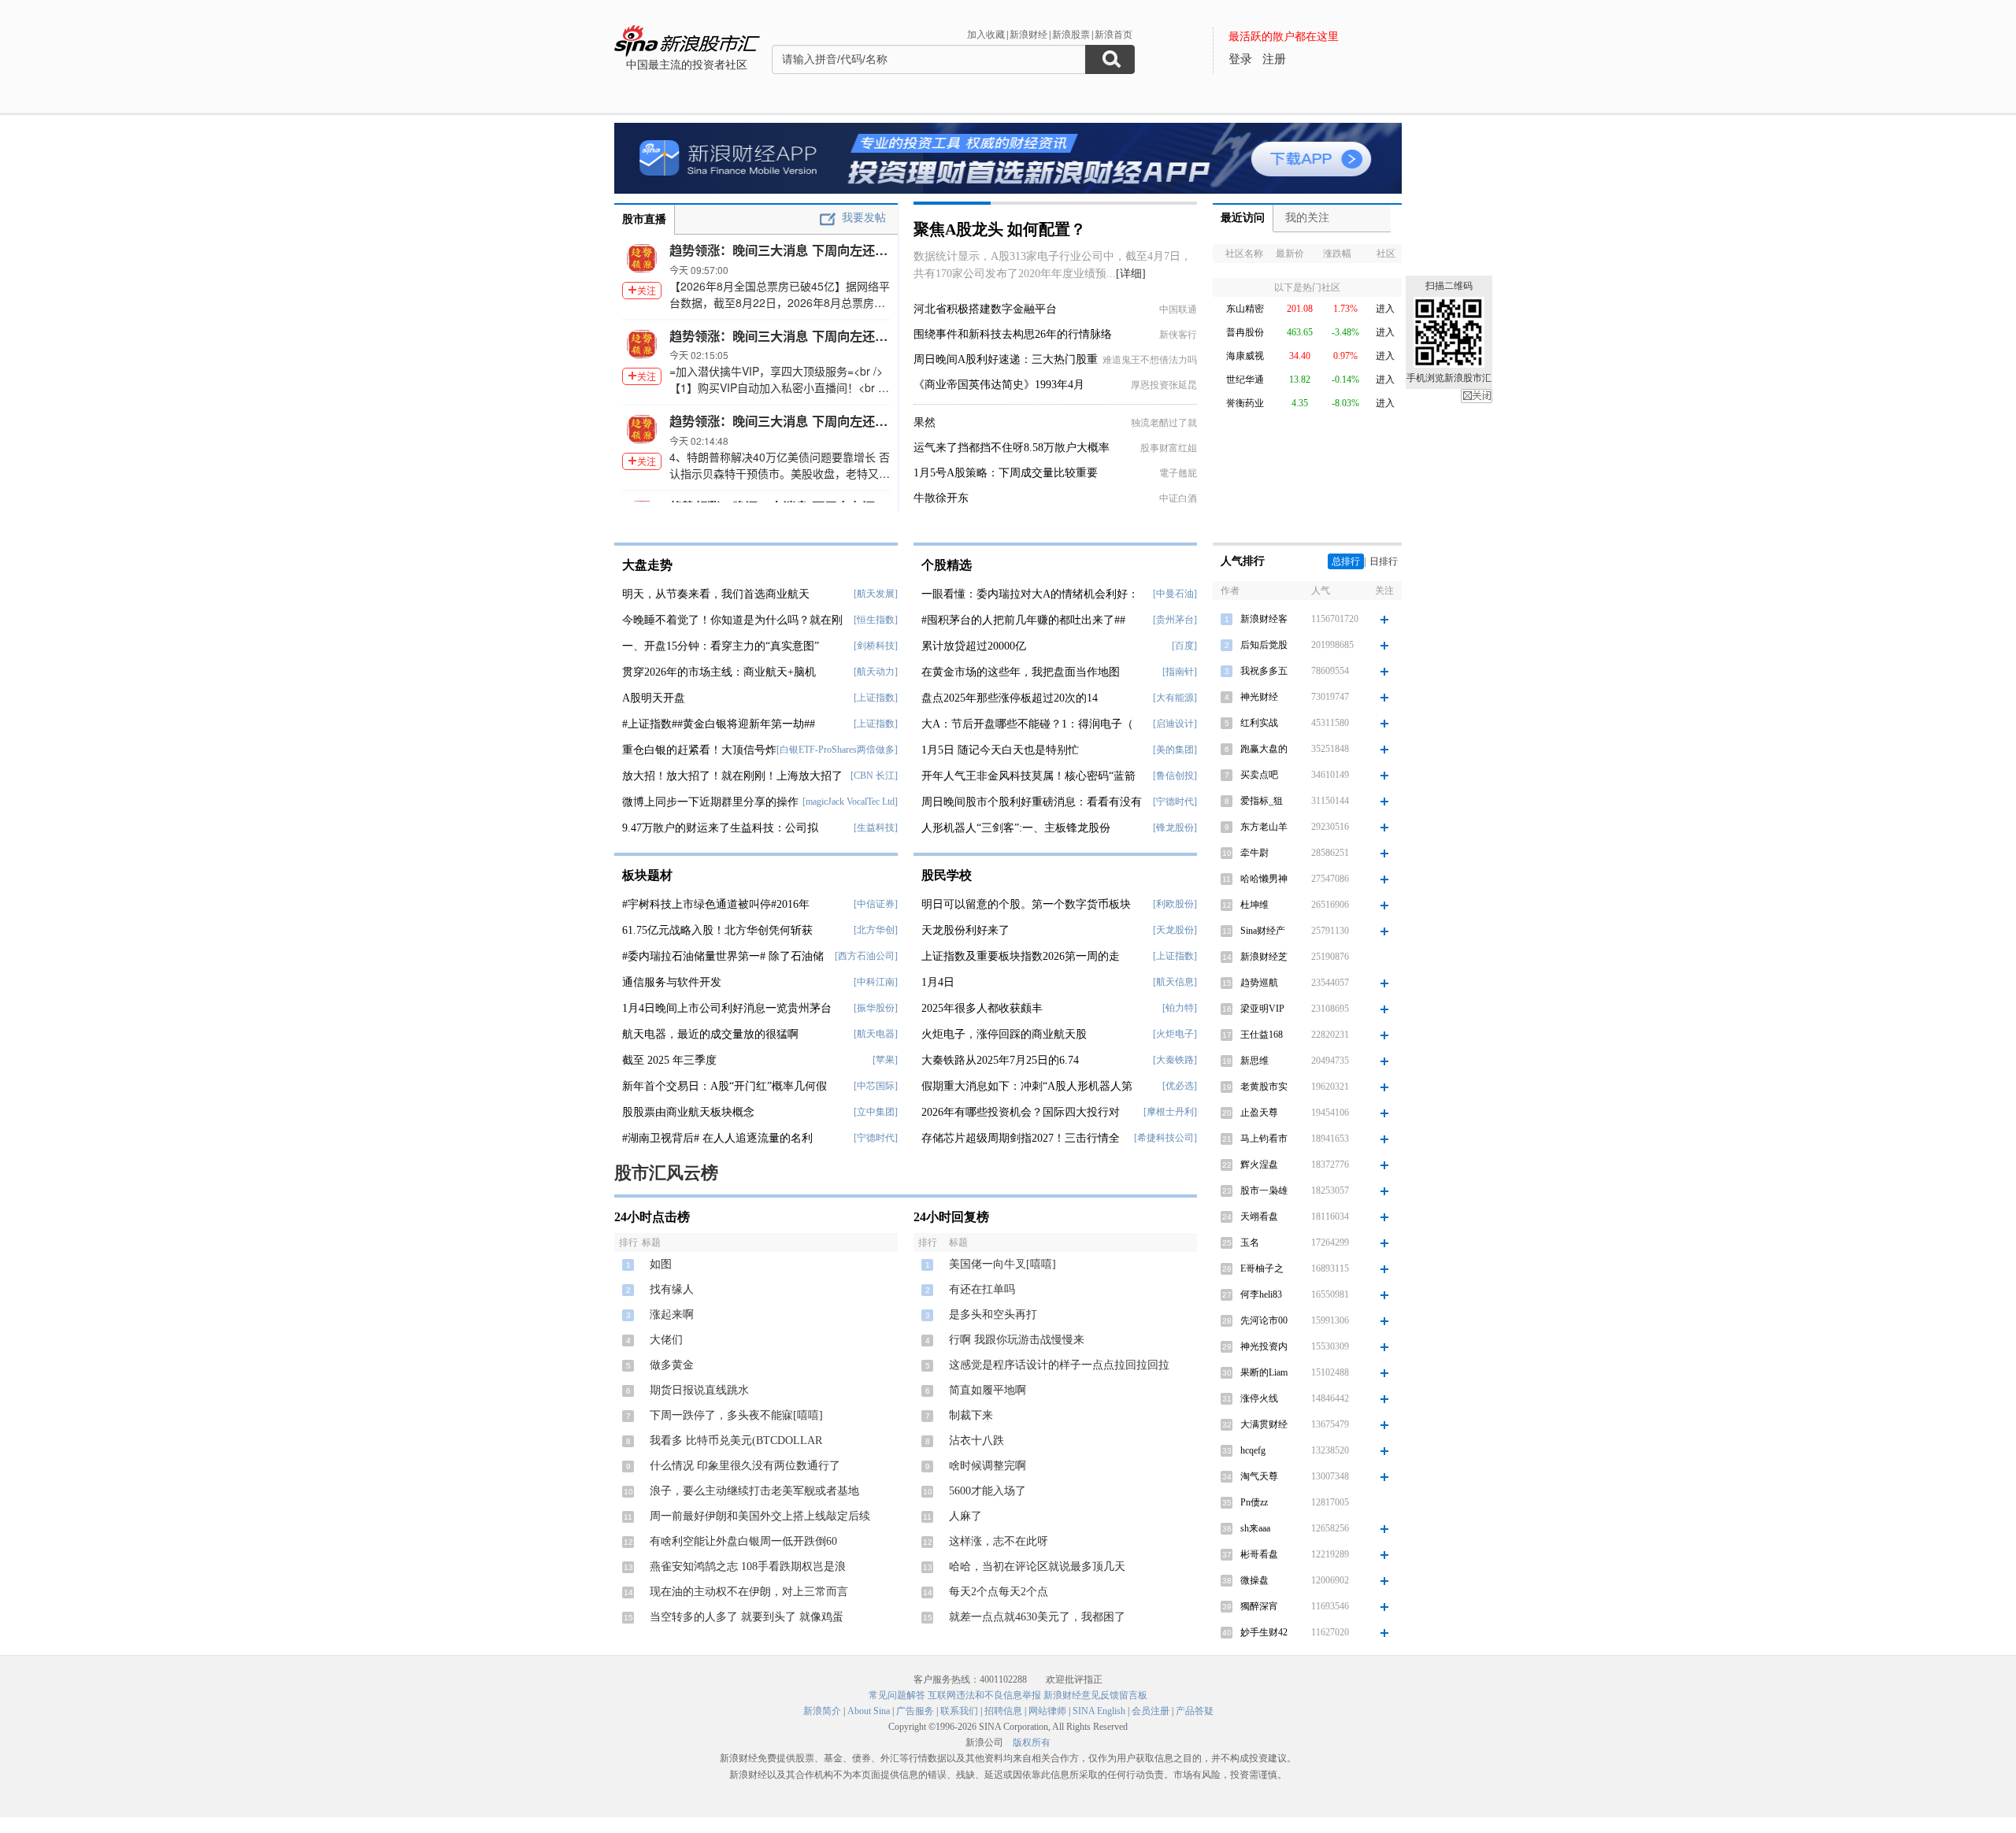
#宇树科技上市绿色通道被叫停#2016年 (716, 904)
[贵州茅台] (1175, 620)
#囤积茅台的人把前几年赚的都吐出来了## (1023, 620)
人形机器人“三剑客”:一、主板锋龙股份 (1016, 828)
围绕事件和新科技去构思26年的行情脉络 (1013, 334)
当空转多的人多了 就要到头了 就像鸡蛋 (747, 1617)
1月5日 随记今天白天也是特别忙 (1000, 750)
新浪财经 (1028, 35)
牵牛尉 (1254, 853)
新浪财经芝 (1264, 957)
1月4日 (938, 982)
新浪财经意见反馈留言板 (1095, 1695)
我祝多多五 (1264, 671)
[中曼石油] (1175, 594)
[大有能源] (1175, 698)
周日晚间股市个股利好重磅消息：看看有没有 (1032, 802)
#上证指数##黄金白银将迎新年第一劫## (719, 724)
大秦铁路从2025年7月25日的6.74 (1000, 1060)
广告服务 (915, 1711)
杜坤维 (1254, 905)
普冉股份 (1245, 332)
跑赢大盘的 (1264, 749)
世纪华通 (1245, 380)
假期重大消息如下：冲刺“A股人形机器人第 (1027, 1086)
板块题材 (647, 875)
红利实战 (1259, 723)
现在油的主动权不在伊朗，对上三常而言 (749, 1592)
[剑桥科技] (876, 646)
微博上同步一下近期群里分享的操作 (710, 802)
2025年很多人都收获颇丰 (982, 1008)
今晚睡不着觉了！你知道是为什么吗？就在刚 (732, 620)
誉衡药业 (1245, 403)
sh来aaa (1255, 1528)
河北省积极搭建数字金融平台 (985, 309)
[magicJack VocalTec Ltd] (850, 802)
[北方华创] (876, 930)
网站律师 (1047, 1711)
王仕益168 (1262, 1035)
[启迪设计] (1175, 724)
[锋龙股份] (1175, 828)
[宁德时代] (876, 1138)
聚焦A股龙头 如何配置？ (1000, 229)
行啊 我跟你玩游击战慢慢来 (1017, 1340)
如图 (661, 1264)
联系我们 (959, 1711)
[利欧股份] (1175, 904)
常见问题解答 (897, 1695)
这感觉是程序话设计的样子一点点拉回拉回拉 (1059, 1365)
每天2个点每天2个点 (999, 1592)
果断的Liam (1264, 1372)
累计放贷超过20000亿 (974, 646)
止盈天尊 (1259, 1113)
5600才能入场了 (988, 1491)
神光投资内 (1264, 1346)
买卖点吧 (1259, 775)
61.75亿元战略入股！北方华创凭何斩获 (717, 930)
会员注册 (1151, 1711)
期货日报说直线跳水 (699, 1390)
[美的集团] (1175, 750)
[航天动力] (876, 672)
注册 (1274, 59)
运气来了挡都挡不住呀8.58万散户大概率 (1012, 448)
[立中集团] (876, 1112)
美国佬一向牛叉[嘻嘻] (1002, 1264)
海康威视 (1245, 356)
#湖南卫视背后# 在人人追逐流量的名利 (717, 1138)
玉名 (1250, 1242)
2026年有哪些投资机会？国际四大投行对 (1021, 1112)
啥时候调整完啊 (988, 1466)
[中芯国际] (876, 1086)
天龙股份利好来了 (965, 930)
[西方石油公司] (866, 956)
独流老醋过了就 (1164, 423)
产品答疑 (1195, 1711)
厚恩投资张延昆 (1164, 385)
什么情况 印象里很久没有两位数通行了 (745, 1466)
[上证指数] (876, 698)
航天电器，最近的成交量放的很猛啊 (710, 1034)
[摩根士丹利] (1170, 1112)
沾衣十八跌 (976, 1440)
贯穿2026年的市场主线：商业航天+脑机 (719, 672)
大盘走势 (647, 565)
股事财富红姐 (1169, 448)
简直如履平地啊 (988, 1390)
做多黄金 (672, 1365)
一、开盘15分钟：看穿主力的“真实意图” (721, 646)
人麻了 (965, 1516)
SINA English (1099, 1711)
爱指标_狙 (1262, 801)
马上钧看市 (1264, 1139)
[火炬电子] (1175, 1034)
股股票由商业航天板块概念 (688, 1112)
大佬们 (666, 1340)
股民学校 (947, 875)
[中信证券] (876, 904)
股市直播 (644, 219)
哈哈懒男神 (1264, 879)
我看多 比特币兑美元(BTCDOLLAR (736, 1440)
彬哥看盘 (1259, 1554)
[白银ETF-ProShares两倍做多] (837, 750)
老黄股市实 (1264, 1087)
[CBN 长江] (874, 776)
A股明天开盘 (654, 698)
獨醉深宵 (1259, 1606)
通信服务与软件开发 (672, 982)
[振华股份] (876, 1008)
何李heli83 (1261, 1294)
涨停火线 (1259, 1398)
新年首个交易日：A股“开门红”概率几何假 (724, 1086)
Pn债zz (1254, 1502)
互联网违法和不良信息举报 (984, 1695)
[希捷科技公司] (1165, 1138)
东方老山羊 (1264, 827)
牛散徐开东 (941, 498)
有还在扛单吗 (982, 1289)
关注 (647, 290)
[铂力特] (1180, 1008)
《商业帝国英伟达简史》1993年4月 (999, 385)
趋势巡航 (1259, 983)
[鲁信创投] (1175, 776)
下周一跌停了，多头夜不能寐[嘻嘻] (736, 1415)
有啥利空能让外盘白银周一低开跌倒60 (743, 1541)
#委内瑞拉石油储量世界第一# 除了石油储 (723, 956)
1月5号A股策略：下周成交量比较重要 (1006, 473)
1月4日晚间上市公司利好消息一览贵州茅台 (727, 1008)
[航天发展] (876, 594)
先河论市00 (1264, 1320)
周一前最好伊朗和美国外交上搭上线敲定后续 (760, 1516)
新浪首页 (1114, 35)
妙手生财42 (1264, 1632)
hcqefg (1253, 1450)
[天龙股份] (1175, 930)
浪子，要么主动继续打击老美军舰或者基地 (754, 1491)
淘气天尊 (1259, 1476)
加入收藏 (986, 35)
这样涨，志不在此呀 (999, 1541)
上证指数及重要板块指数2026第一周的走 (1021, 956)
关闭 (1477, 396)
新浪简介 (822, 1711)
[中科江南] (876, 982)
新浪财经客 (1264, 619)
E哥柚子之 (1262, 1268)
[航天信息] (1175, 982)
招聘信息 (1003, 1711)
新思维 (1254, 1061)
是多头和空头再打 (993, 1315)
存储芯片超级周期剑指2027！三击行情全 (1021, 1138)
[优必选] (1180, 1086)
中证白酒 (1178, 498)
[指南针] (1180, 672)
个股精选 (947, 565)
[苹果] (885, 1060)
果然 (925, 422)
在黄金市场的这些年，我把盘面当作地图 (1021, 672)
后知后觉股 (1264, 645)
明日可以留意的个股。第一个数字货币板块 (1026, 904)
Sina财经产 (1263, 931)
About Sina (869, 1711)
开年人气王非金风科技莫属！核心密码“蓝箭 (1028, 776)
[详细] (1131, 274)
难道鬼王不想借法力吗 (1150, 360)
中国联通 (1178, 309)
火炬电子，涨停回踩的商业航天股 (1004, 1034)
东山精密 (1245, 309)
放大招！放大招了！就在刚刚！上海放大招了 (732, 776)
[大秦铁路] (1175, 1060)
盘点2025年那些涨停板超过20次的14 (1010, 698)
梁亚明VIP (1262, 1009)
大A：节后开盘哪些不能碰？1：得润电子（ (1027, 724)
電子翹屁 (1178, 473)
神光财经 (1259, 697)
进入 (1385, 309)
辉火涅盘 (1259, 1165)
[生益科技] (876, 828)
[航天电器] (876, 1034)
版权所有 (1032, 1742)
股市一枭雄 (1264, 1191)
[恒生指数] (876, 620)
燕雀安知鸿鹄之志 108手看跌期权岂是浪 (748, 1566)
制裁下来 (971, 1415)
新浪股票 (1071, 35)
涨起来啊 (672, 1315)
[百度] (1184, 646)
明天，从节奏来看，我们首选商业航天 (716, 594)
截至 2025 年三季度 (669, 1060)
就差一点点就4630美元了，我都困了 (1037, 1617)
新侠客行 (1178, 335)
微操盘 (1254, 1580)
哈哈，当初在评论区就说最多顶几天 (1037, 1566)
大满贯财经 (1264, 1424)
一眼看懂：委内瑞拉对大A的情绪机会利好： (1030, 594)
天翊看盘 (1259, 1216)
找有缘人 (672, 1289)
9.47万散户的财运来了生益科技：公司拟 (720, 828)
